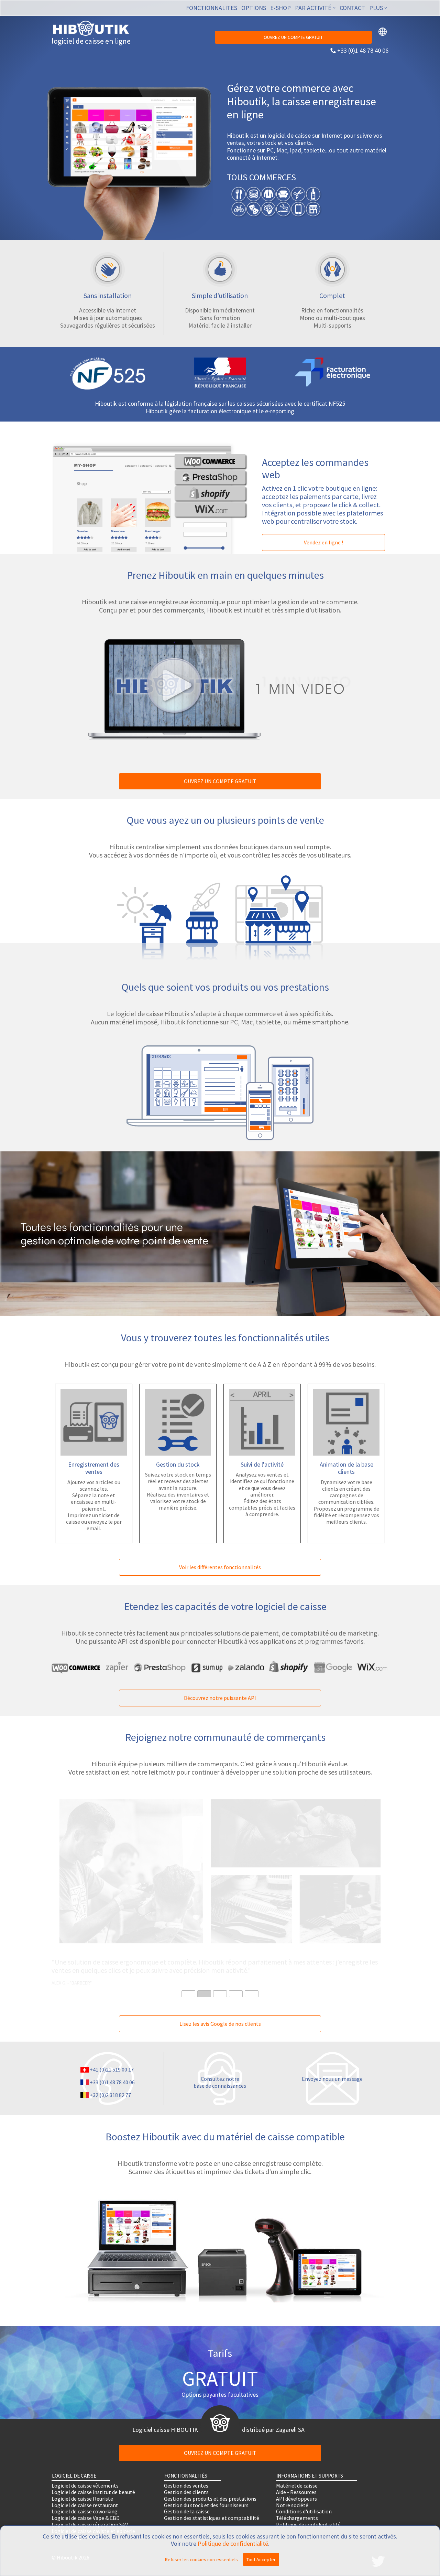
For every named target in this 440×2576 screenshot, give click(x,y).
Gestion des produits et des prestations (210, 2498)
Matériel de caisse (297, 2486)
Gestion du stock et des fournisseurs (206, 2505)
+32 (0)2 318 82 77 (110, 2095)
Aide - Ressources (296, 2492)
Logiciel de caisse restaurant (85, 2505)
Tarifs (220, 2353)
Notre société (292, 2505)
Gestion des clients (186, 2492)
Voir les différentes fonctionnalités (220, 1567)
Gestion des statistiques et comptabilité (212, 2518)
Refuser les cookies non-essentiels (201, 2559)
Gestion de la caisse (187, 2511)
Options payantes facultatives (220, 2394)
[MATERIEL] (220, 2300)
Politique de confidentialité (308, 2525)
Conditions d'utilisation (304, 2511)
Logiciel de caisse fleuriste (82, 2498)
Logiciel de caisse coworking (85, 2511)
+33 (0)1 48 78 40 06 (363, 50)
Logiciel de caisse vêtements (85, 2486)
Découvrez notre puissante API (220, 1698)
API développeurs (296, 2498)
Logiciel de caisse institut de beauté (93, 2492)
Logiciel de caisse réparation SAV (90, 2525)
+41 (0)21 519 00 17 (112, 2069)
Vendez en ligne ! (323, 542)
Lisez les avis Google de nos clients (220, 2024)
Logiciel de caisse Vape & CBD (86, 2518)
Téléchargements (297, 2518)
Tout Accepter (261, 2559)
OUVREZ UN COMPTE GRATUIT (293, 37)
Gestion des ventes (186, 2486)
